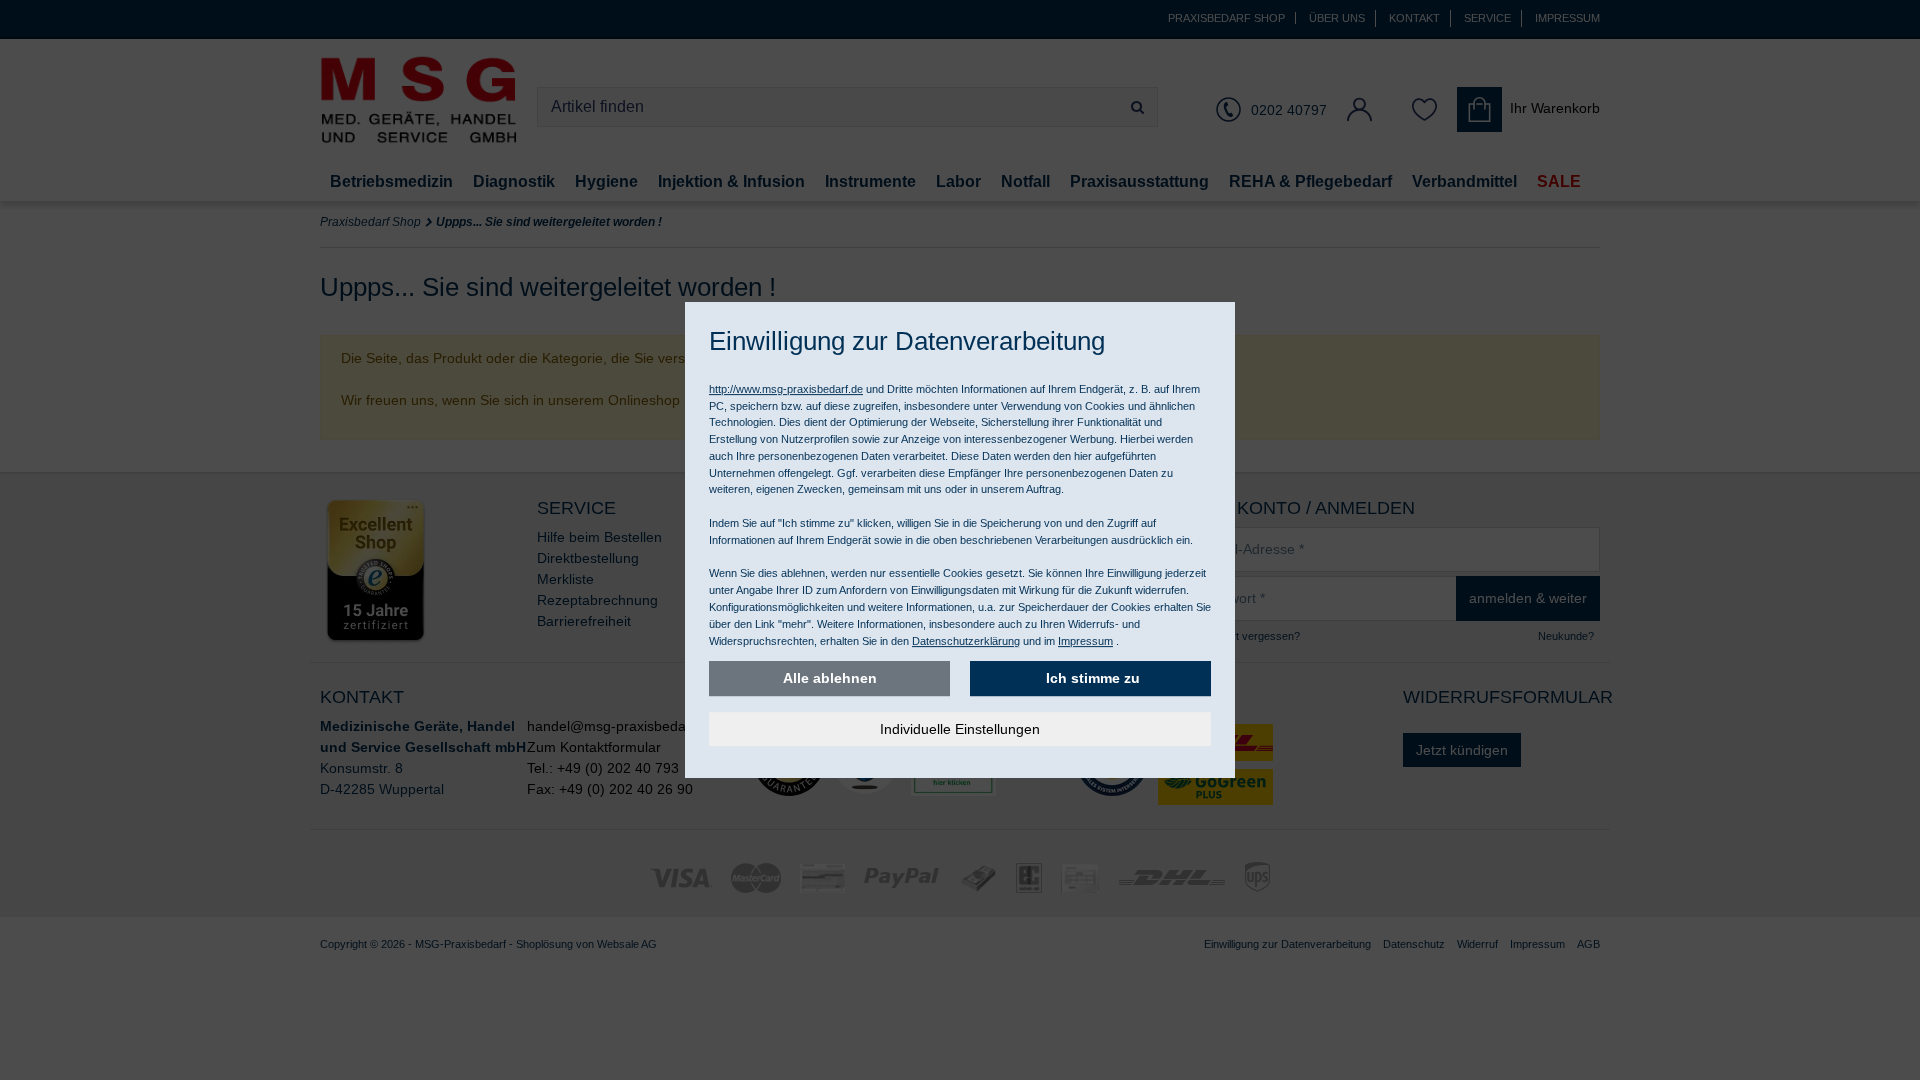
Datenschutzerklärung (966, 641)
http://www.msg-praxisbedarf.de (786, 389)
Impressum (1085, 641)
